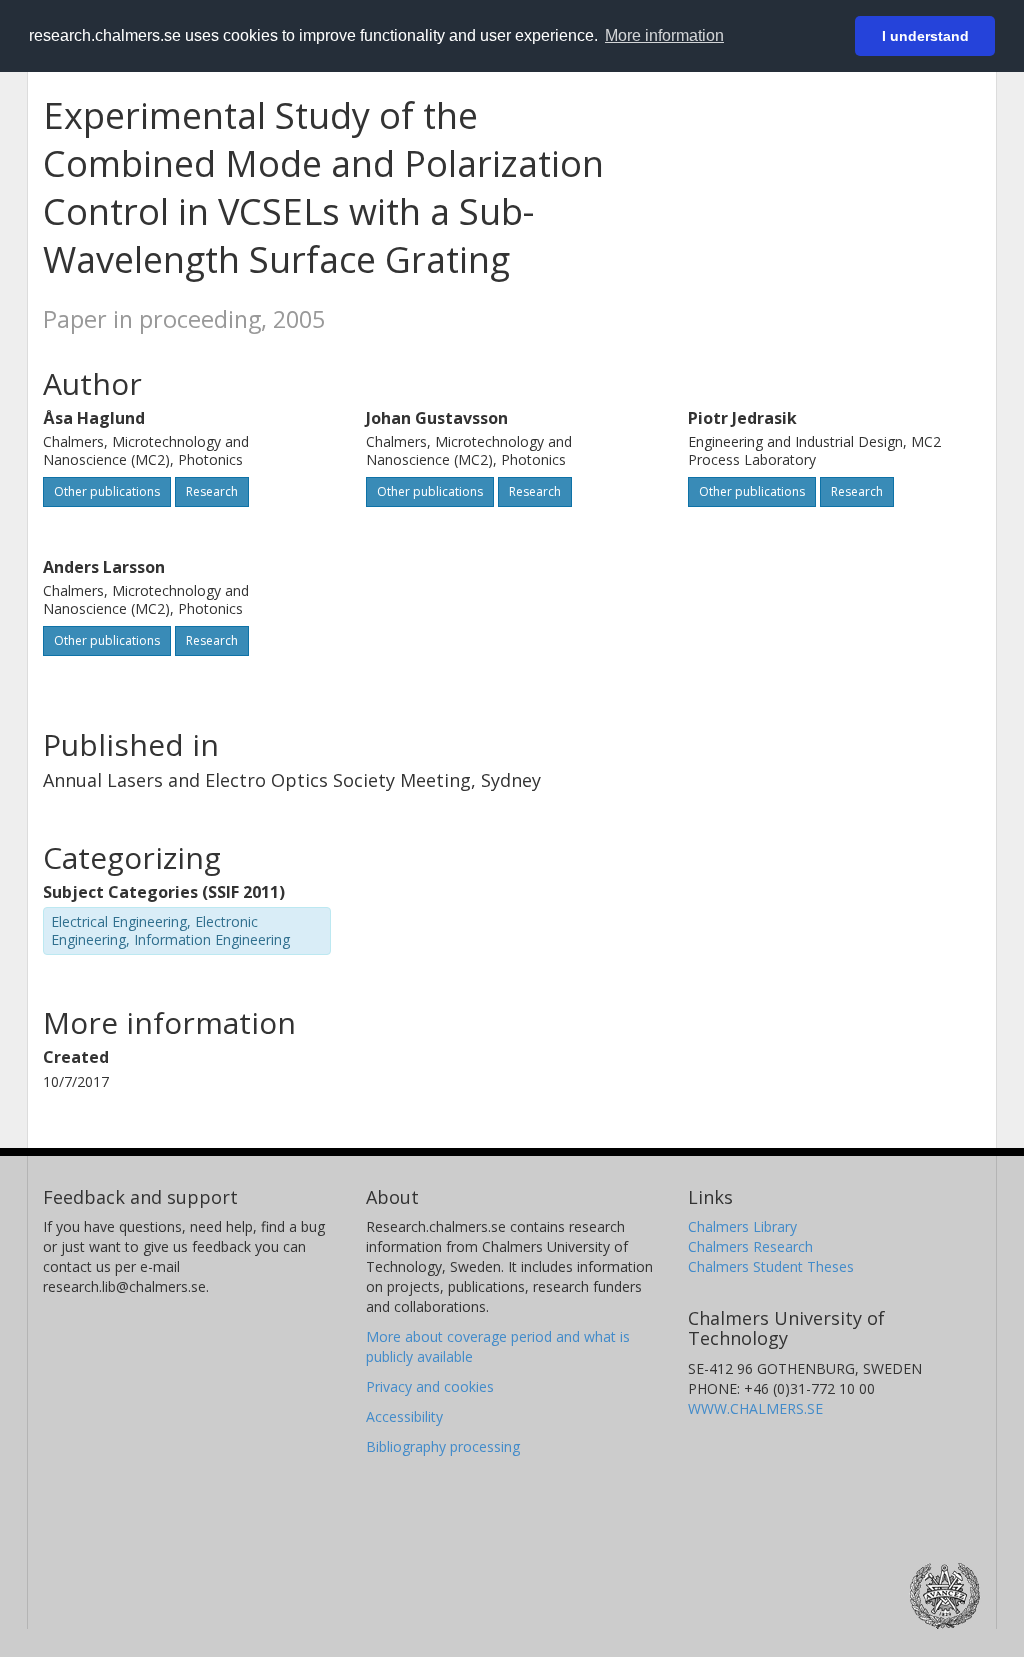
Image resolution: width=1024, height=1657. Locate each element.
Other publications (107, 491)
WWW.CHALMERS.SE (755, 1408)
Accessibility (404, 1416)
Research (212, 491)
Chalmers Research (750, 1246)
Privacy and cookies (430, 1386)
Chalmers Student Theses (771, 1266)
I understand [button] (925, 36)
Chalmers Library (742, 1226)
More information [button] (664, 35)
